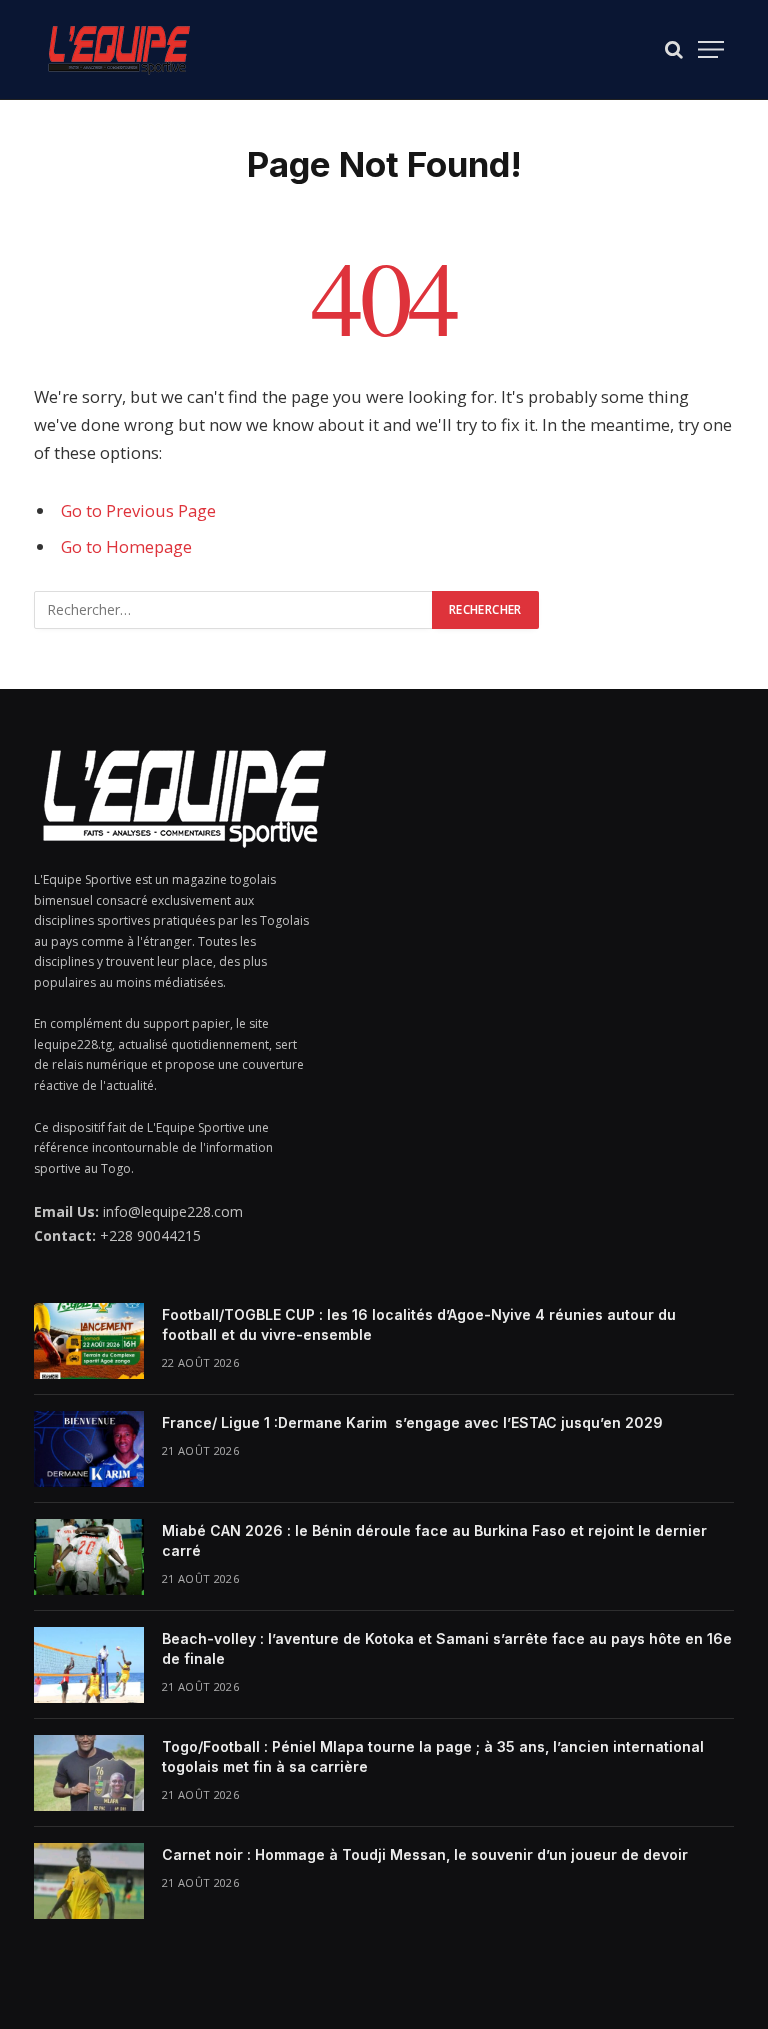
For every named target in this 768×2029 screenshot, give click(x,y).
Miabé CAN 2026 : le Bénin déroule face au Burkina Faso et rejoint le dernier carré (434, 1540)
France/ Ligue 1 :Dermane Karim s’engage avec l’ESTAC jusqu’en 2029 (412, 1422)
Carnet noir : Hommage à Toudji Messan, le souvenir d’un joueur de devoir (425, 1854)
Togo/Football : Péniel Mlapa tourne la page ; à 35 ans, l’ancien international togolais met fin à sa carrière (433, 1756)
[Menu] (711, 49)
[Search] (674, 49)
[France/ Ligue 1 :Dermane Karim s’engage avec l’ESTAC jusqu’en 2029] (89, 1449)
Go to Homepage (126, 546)
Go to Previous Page (138, 510)
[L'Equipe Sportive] (119, 49)
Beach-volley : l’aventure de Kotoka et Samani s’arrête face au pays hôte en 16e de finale (447, 1648)
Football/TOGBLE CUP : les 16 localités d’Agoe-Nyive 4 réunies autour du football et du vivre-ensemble (419, 1324)
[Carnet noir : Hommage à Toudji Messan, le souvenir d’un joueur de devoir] (89, 1881)
